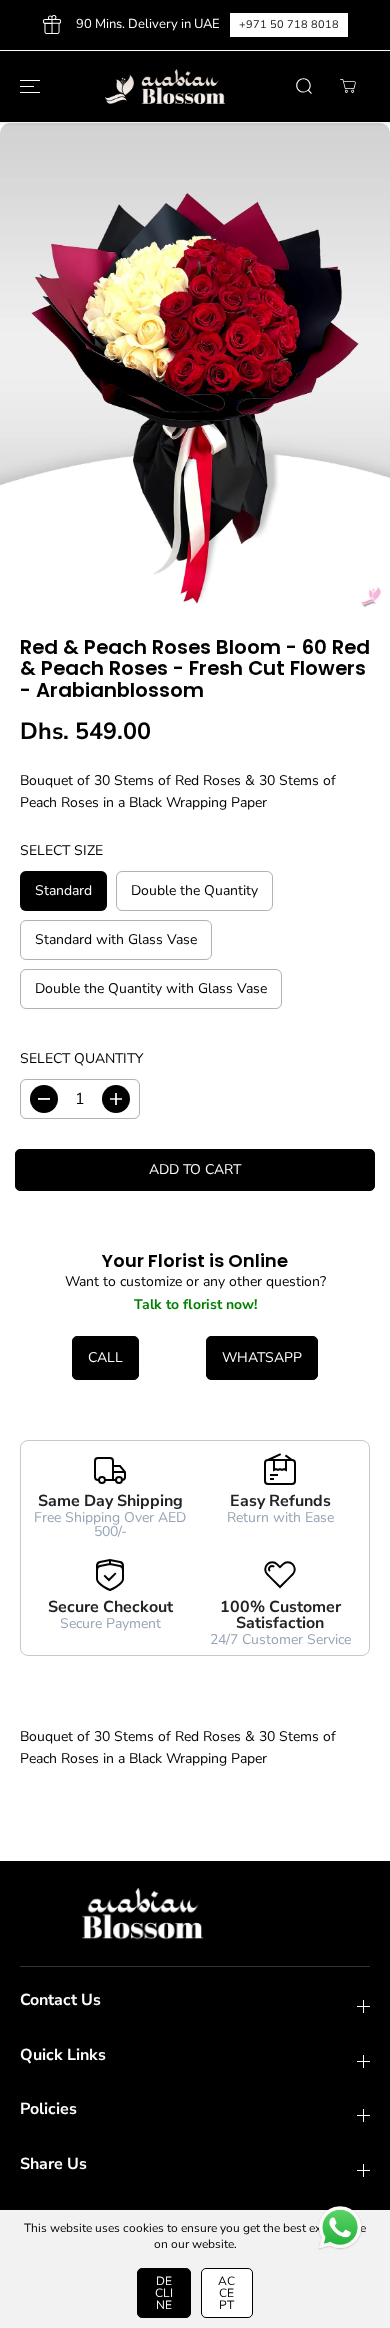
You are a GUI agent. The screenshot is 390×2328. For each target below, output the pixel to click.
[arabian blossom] (190, 87)
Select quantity (81, 1058)
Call (105, 1357)
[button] (27, 87)
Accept (226, 2293)
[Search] (304, 86)
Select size (61, 850)
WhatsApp (262, 1357)
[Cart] (348, 86)
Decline (164, 2293)
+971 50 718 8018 (289, 24)
